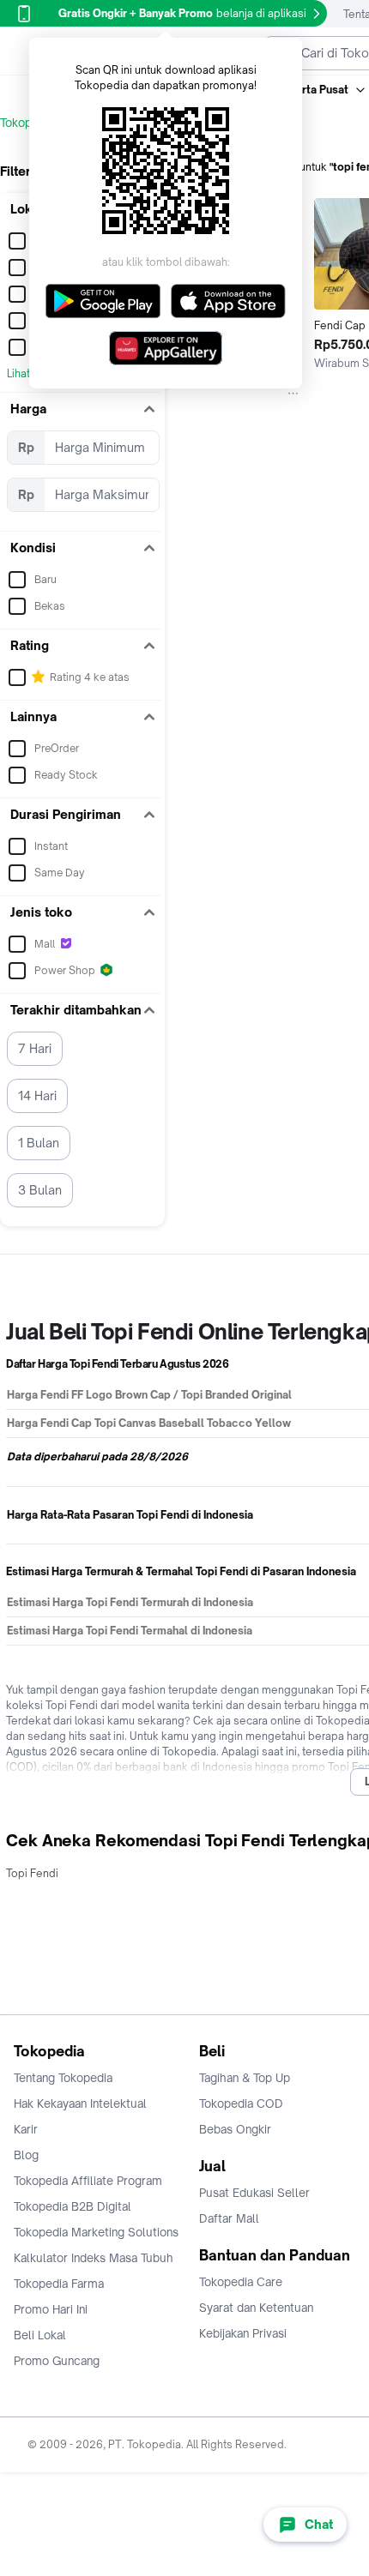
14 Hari (37, 1095)
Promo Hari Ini (51, 2309)
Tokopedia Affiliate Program (88, 2181)
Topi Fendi (32, 1873)
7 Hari (35, 1048)
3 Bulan (40, 1190)
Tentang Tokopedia (63, 2078)
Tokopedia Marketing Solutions (96, 2232)
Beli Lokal (40, 2335)
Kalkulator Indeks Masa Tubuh (94, 2258)
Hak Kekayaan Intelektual (80, 2104)
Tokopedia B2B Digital (73, 2206)
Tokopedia (27, 123)
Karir (26, 2129)
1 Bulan (39, 1143)
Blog (26, 2155)
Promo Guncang (57, 2361)
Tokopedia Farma (59, 2284)
